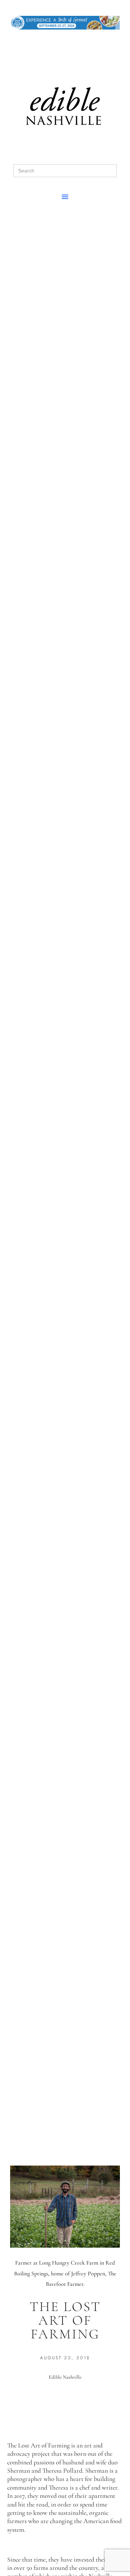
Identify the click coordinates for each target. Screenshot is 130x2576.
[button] (65, 197)
